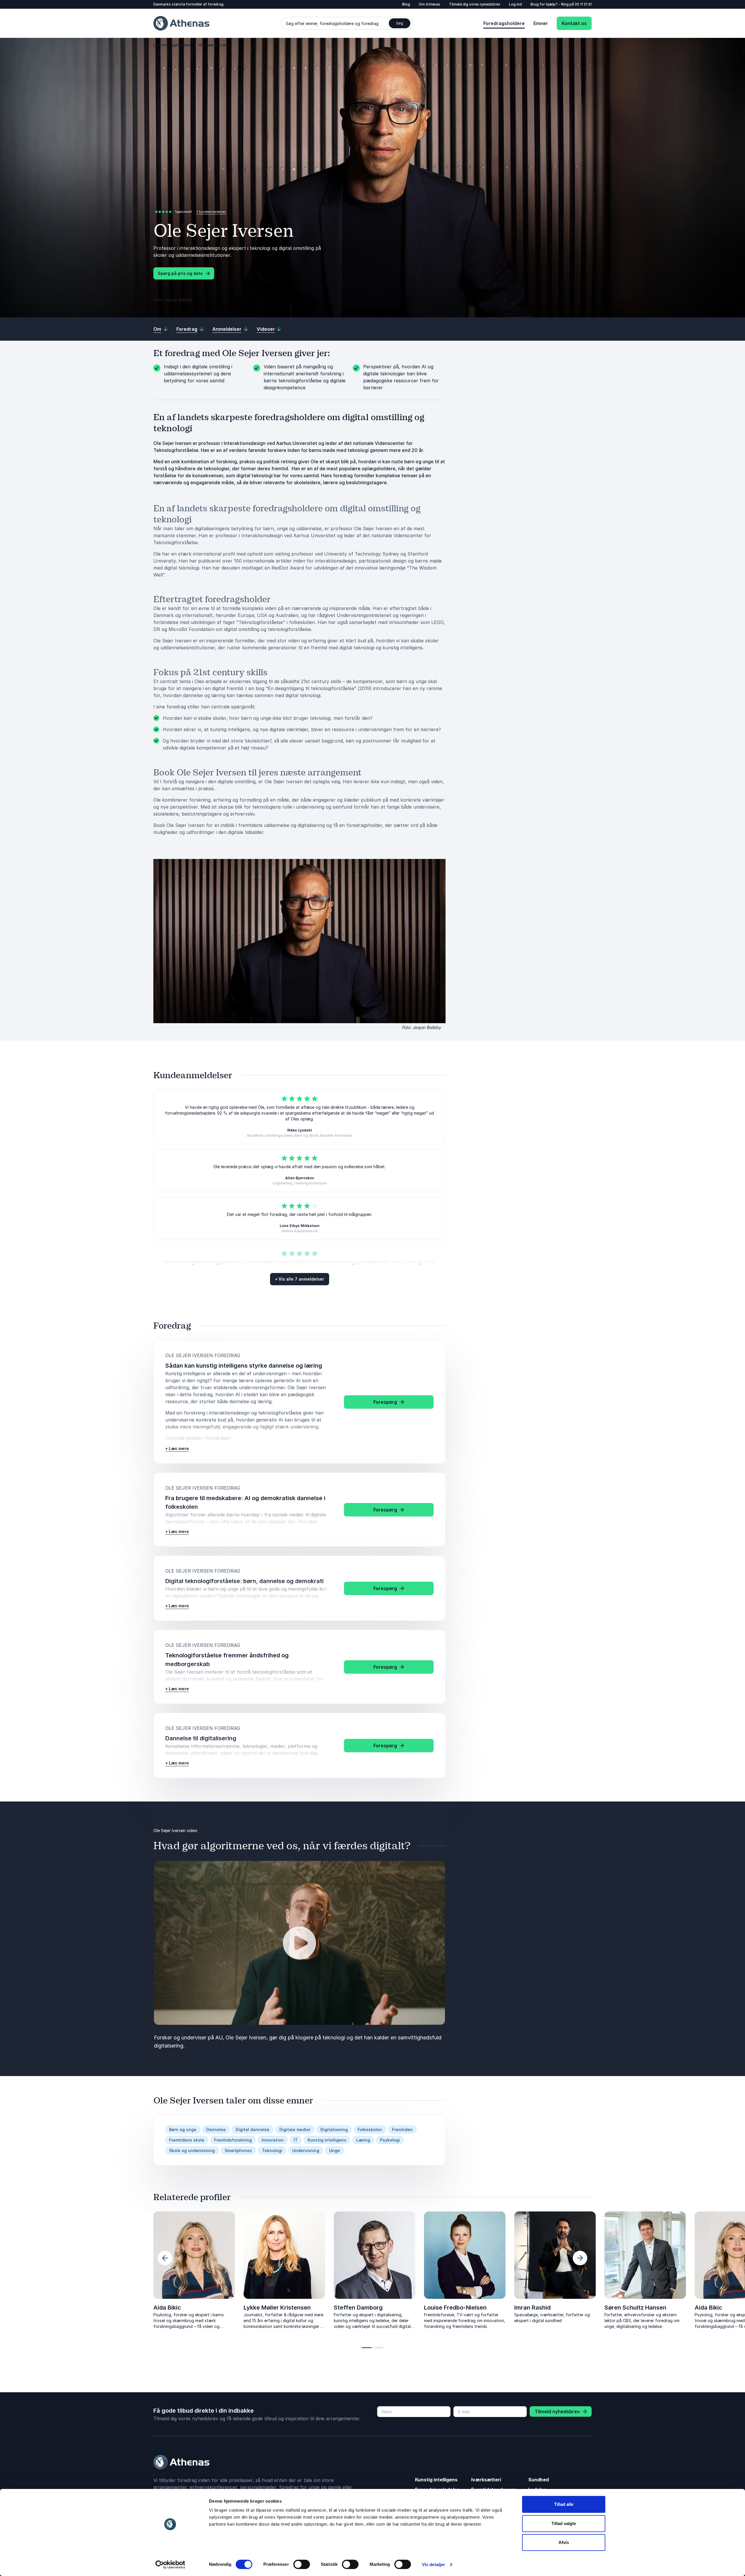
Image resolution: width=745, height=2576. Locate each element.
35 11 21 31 (583, 4)
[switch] (302, 2564)
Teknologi (272, 2150)
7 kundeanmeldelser (211, 212)
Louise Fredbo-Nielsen (455, 2308)
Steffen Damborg (358, 2308)
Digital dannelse (253, 2129)
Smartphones (238, 2150)
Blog (406, 4)
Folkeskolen (370, 2129)
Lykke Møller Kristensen (277, 2308)
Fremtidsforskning (233, 2140)
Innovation (273, 2140)
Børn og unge (183, 2129)
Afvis (564, 2542)
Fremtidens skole (187, 2140)
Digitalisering (334, 2129)
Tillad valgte (564, 2523)
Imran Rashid (532, 2308)
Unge (335, 2150)
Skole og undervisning (192, 2150)
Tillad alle (564, 2504)
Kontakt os (574, 23)
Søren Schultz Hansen (94, 2308)
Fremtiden (402, 2129)
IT (296, 2140)
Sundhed (539, 2480)
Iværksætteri (486, 2480)
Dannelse (216, 2129)
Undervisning (306, 2150)
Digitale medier (295, 2129)
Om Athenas (430, 4)
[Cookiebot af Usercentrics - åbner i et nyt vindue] (170, 2565)
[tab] (367, 2348)
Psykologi (390, 2140)
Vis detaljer (433, 2564)
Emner (541, 23)
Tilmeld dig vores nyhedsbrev (475, 4)
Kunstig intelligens (327, 2140)
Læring (363, 2140)
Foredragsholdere (504, 23)
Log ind (515, 4)
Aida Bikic (167, 2308)
